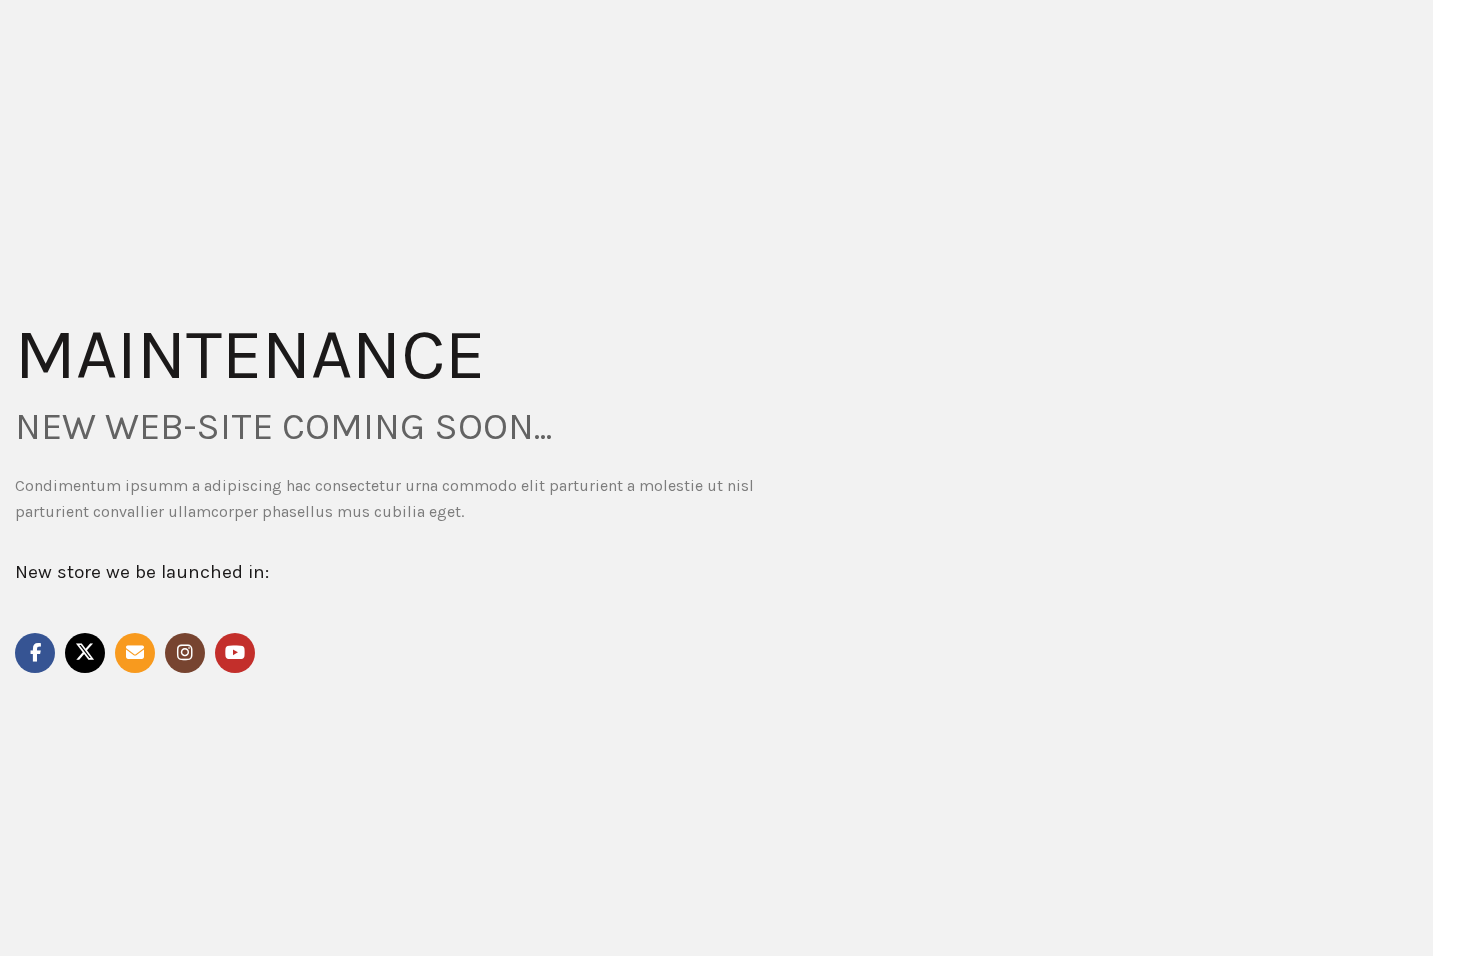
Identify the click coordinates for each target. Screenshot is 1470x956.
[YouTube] (235, 653)
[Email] (135, 653)
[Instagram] (185, 653)
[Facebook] (35, 653)
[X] (85, 653)
